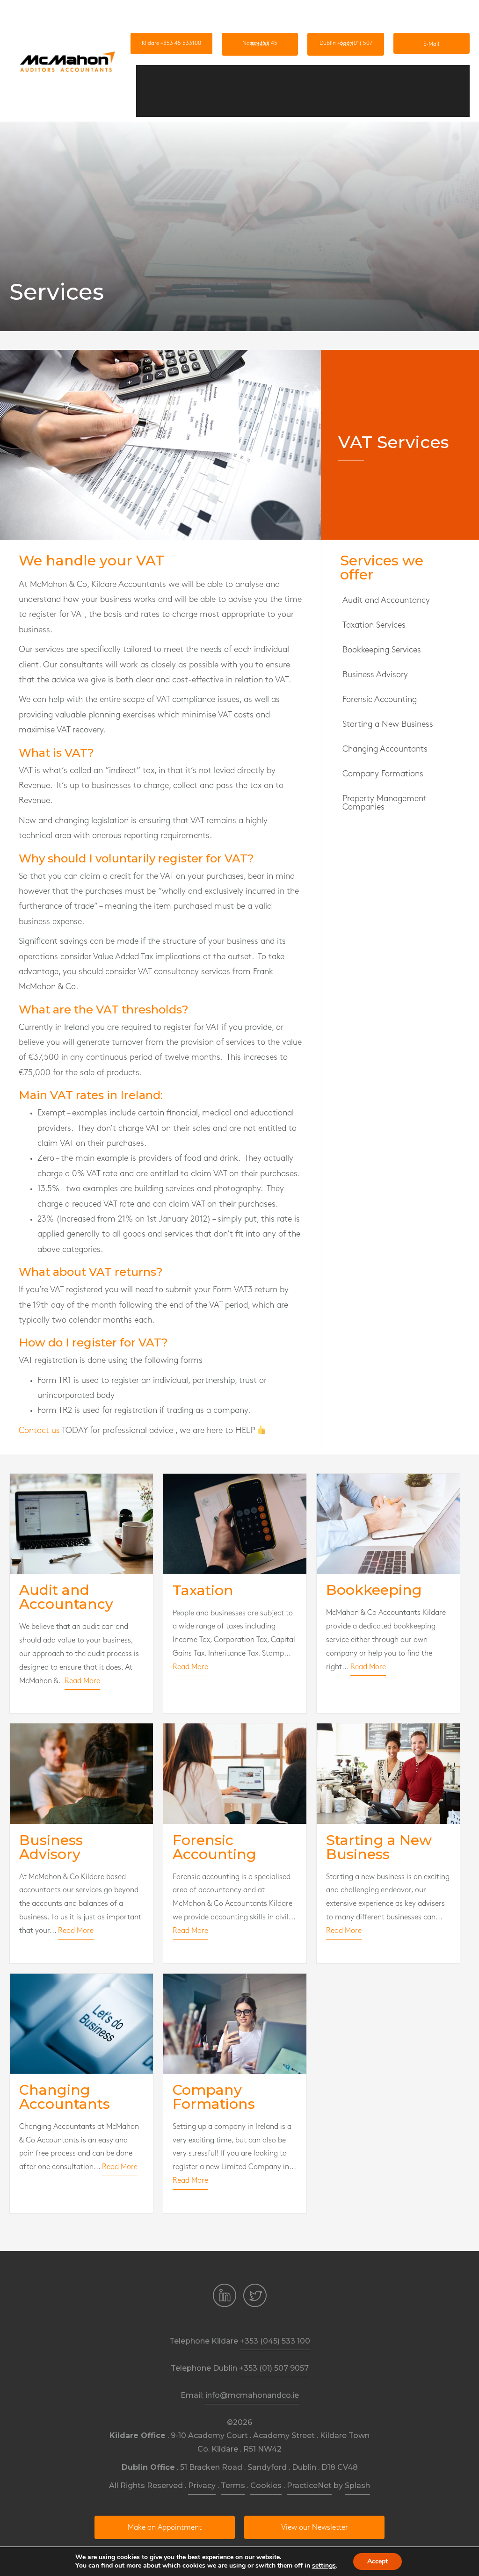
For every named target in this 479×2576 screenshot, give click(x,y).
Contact (446, 104)
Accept (377, 2561)
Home (156, 78)
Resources (292, 78)
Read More (82, 1681)
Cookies (266, 2486)
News (393, 78)
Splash (357, 2486)
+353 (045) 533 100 (275, 2341)
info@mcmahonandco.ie (252, 2395)
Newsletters (348, 78)
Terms (233, 2486)
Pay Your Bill (440, 78)
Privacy (202, 2486)
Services (244, 78)
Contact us (39, 1431)
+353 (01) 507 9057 (274, 2368)
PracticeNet (309, 2486)
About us (197, 78)
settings (324, 2566)
